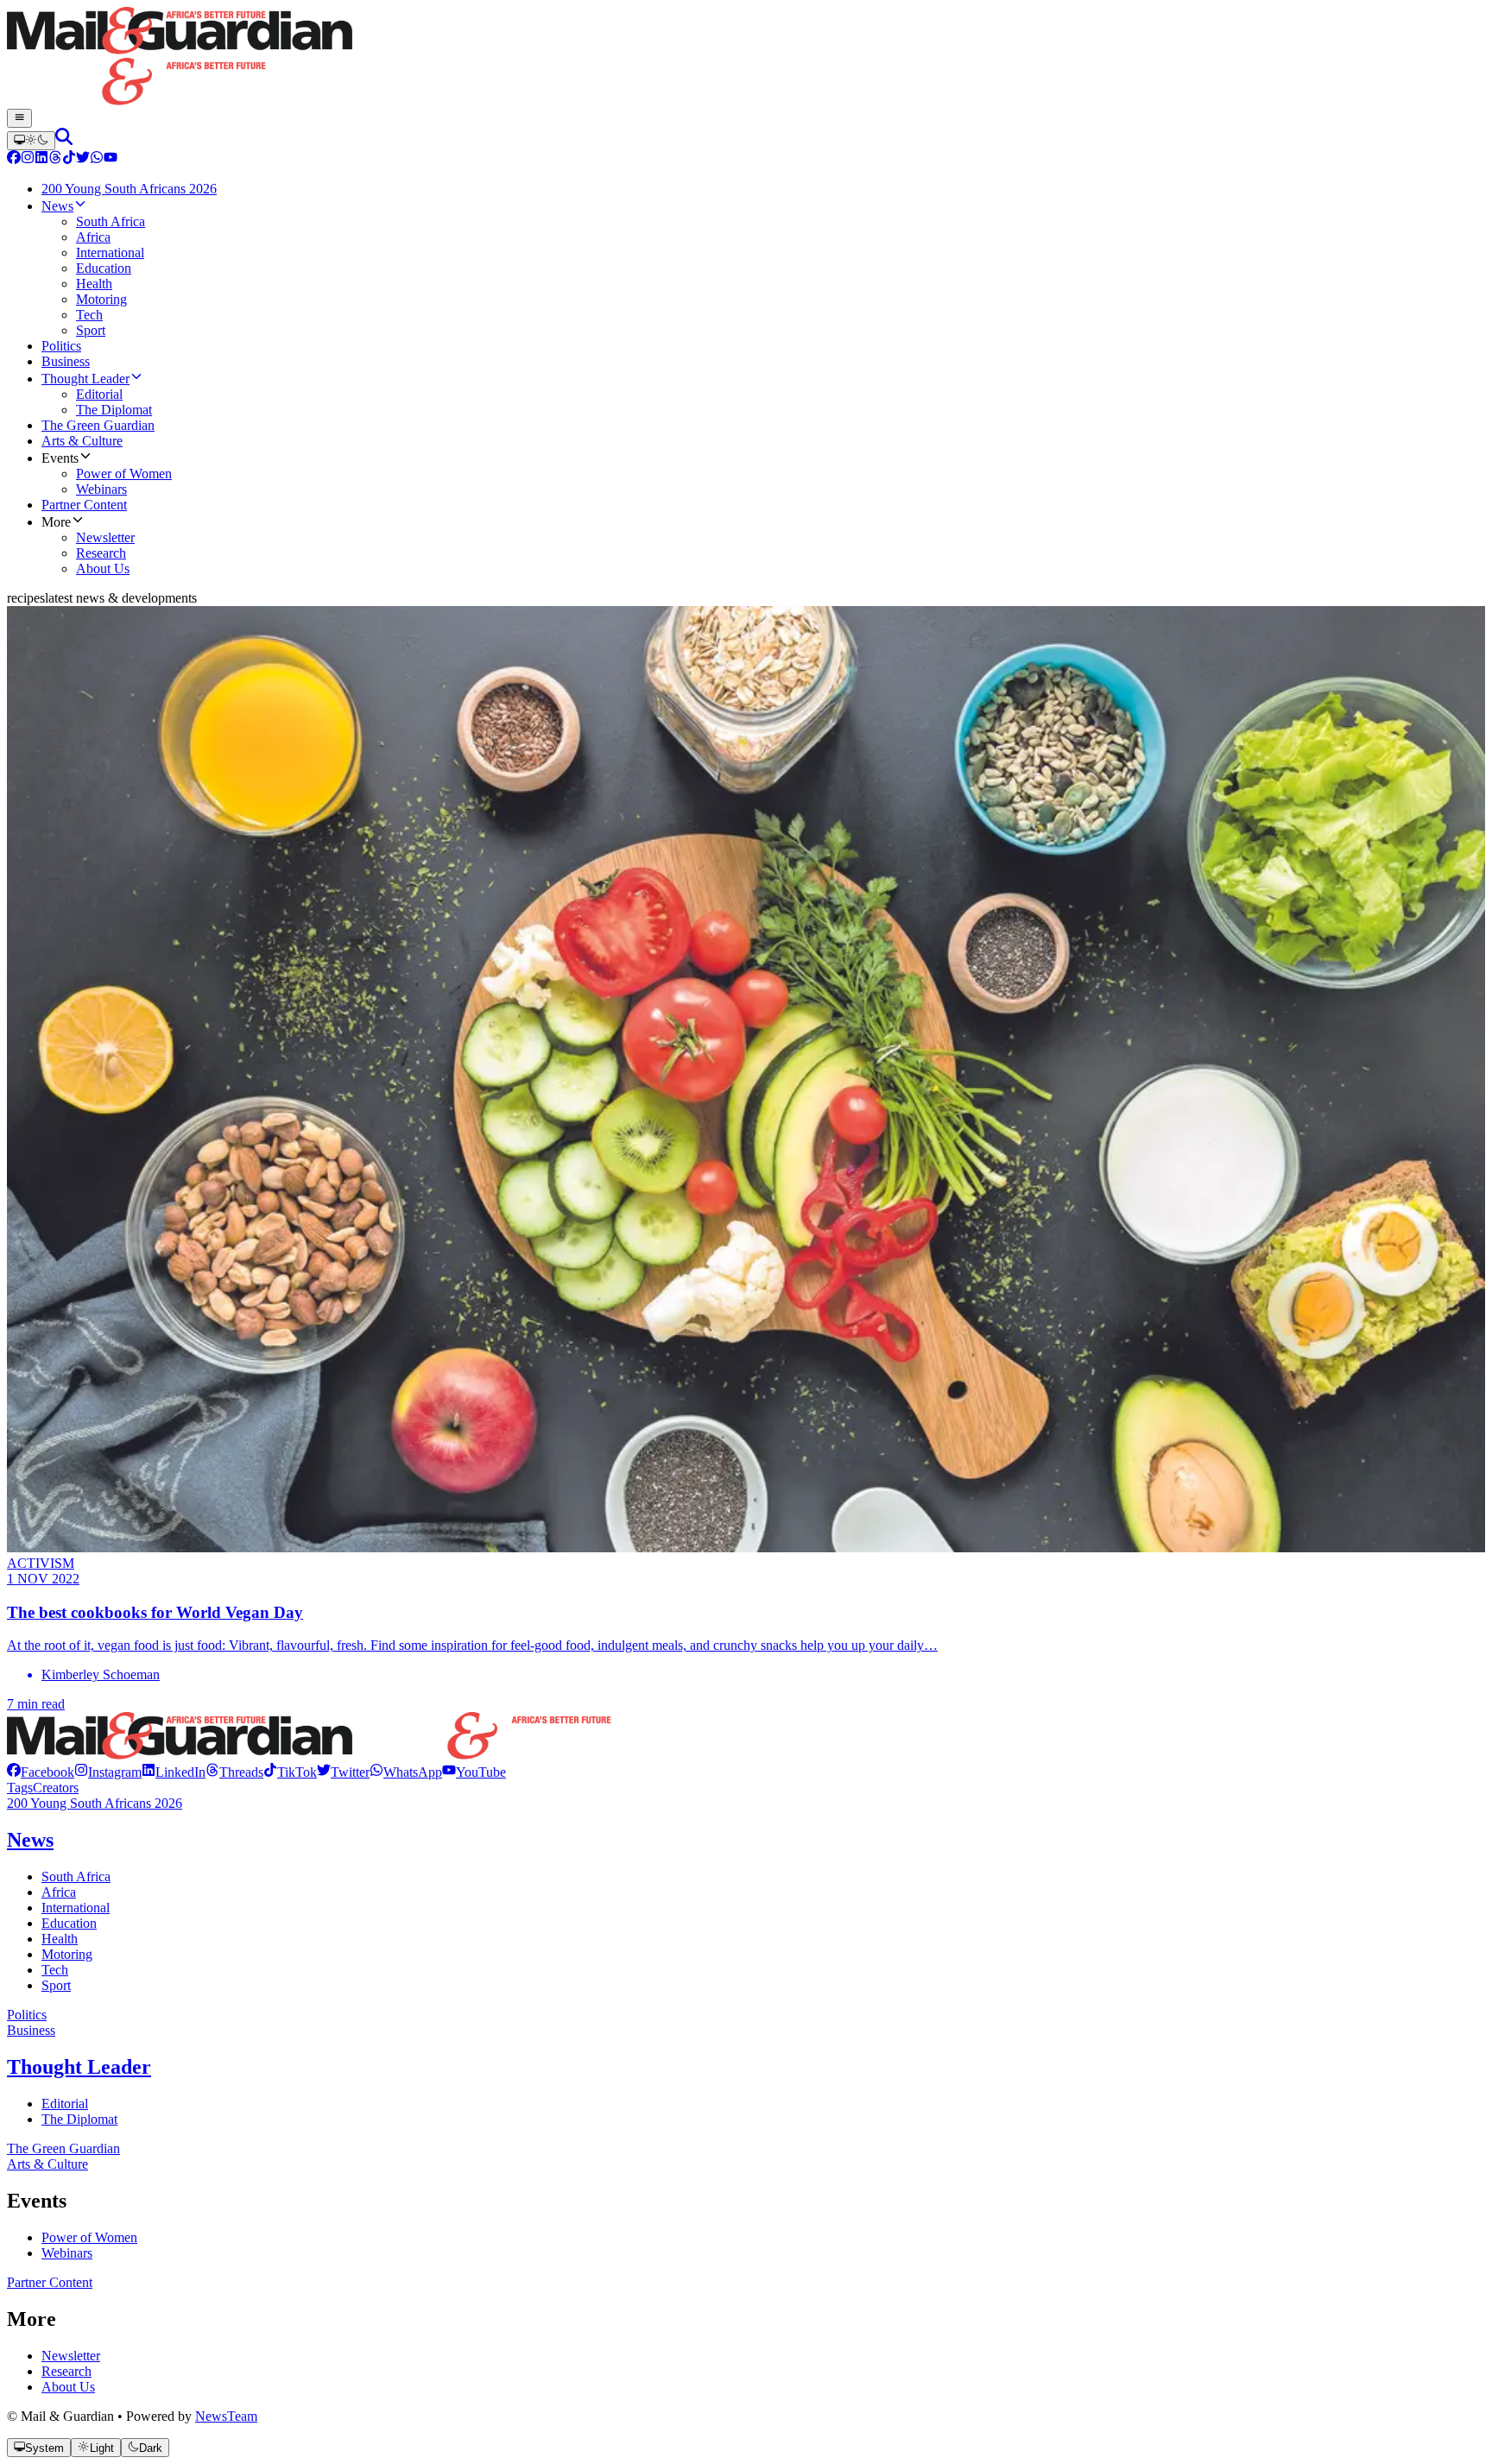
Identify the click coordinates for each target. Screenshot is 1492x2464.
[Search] (64, 140)
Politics (27, 2015)
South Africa (76, 1876)
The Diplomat (79, 2119)
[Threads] (55, 159)
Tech (55, 1970)
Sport (56, 1985)
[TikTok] (69, 159)
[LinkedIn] (41, 159)
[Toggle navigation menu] (19, 118)
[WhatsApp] (97, 159)
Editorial (65, 2104)
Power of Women (89, 2237)
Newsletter (71, 2356)
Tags (20, 1788)
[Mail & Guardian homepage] (746, 58)
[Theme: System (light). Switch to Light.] (31, 141)
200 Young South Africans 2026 (95, 1803)
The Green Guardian (63, 2148)
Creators (56, 1788)
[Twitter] (83, 159)
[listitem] (41, 1772)
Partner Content (50, 2282)
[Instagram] (28, 159)
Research (66, 2371)
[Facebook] (14, 159)
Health (60, 1939)
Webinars (67, 2253)
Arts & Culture (47, 2164)
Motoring (67, 1954)
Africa (59, 1892)
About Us (68, 2387)
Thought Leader (79, 2067)
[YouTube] (111, 159)
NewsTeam (226, 2416)
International (76, 1908)
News (30, 1840)
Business (31, 2030)
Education (69, 1923)
